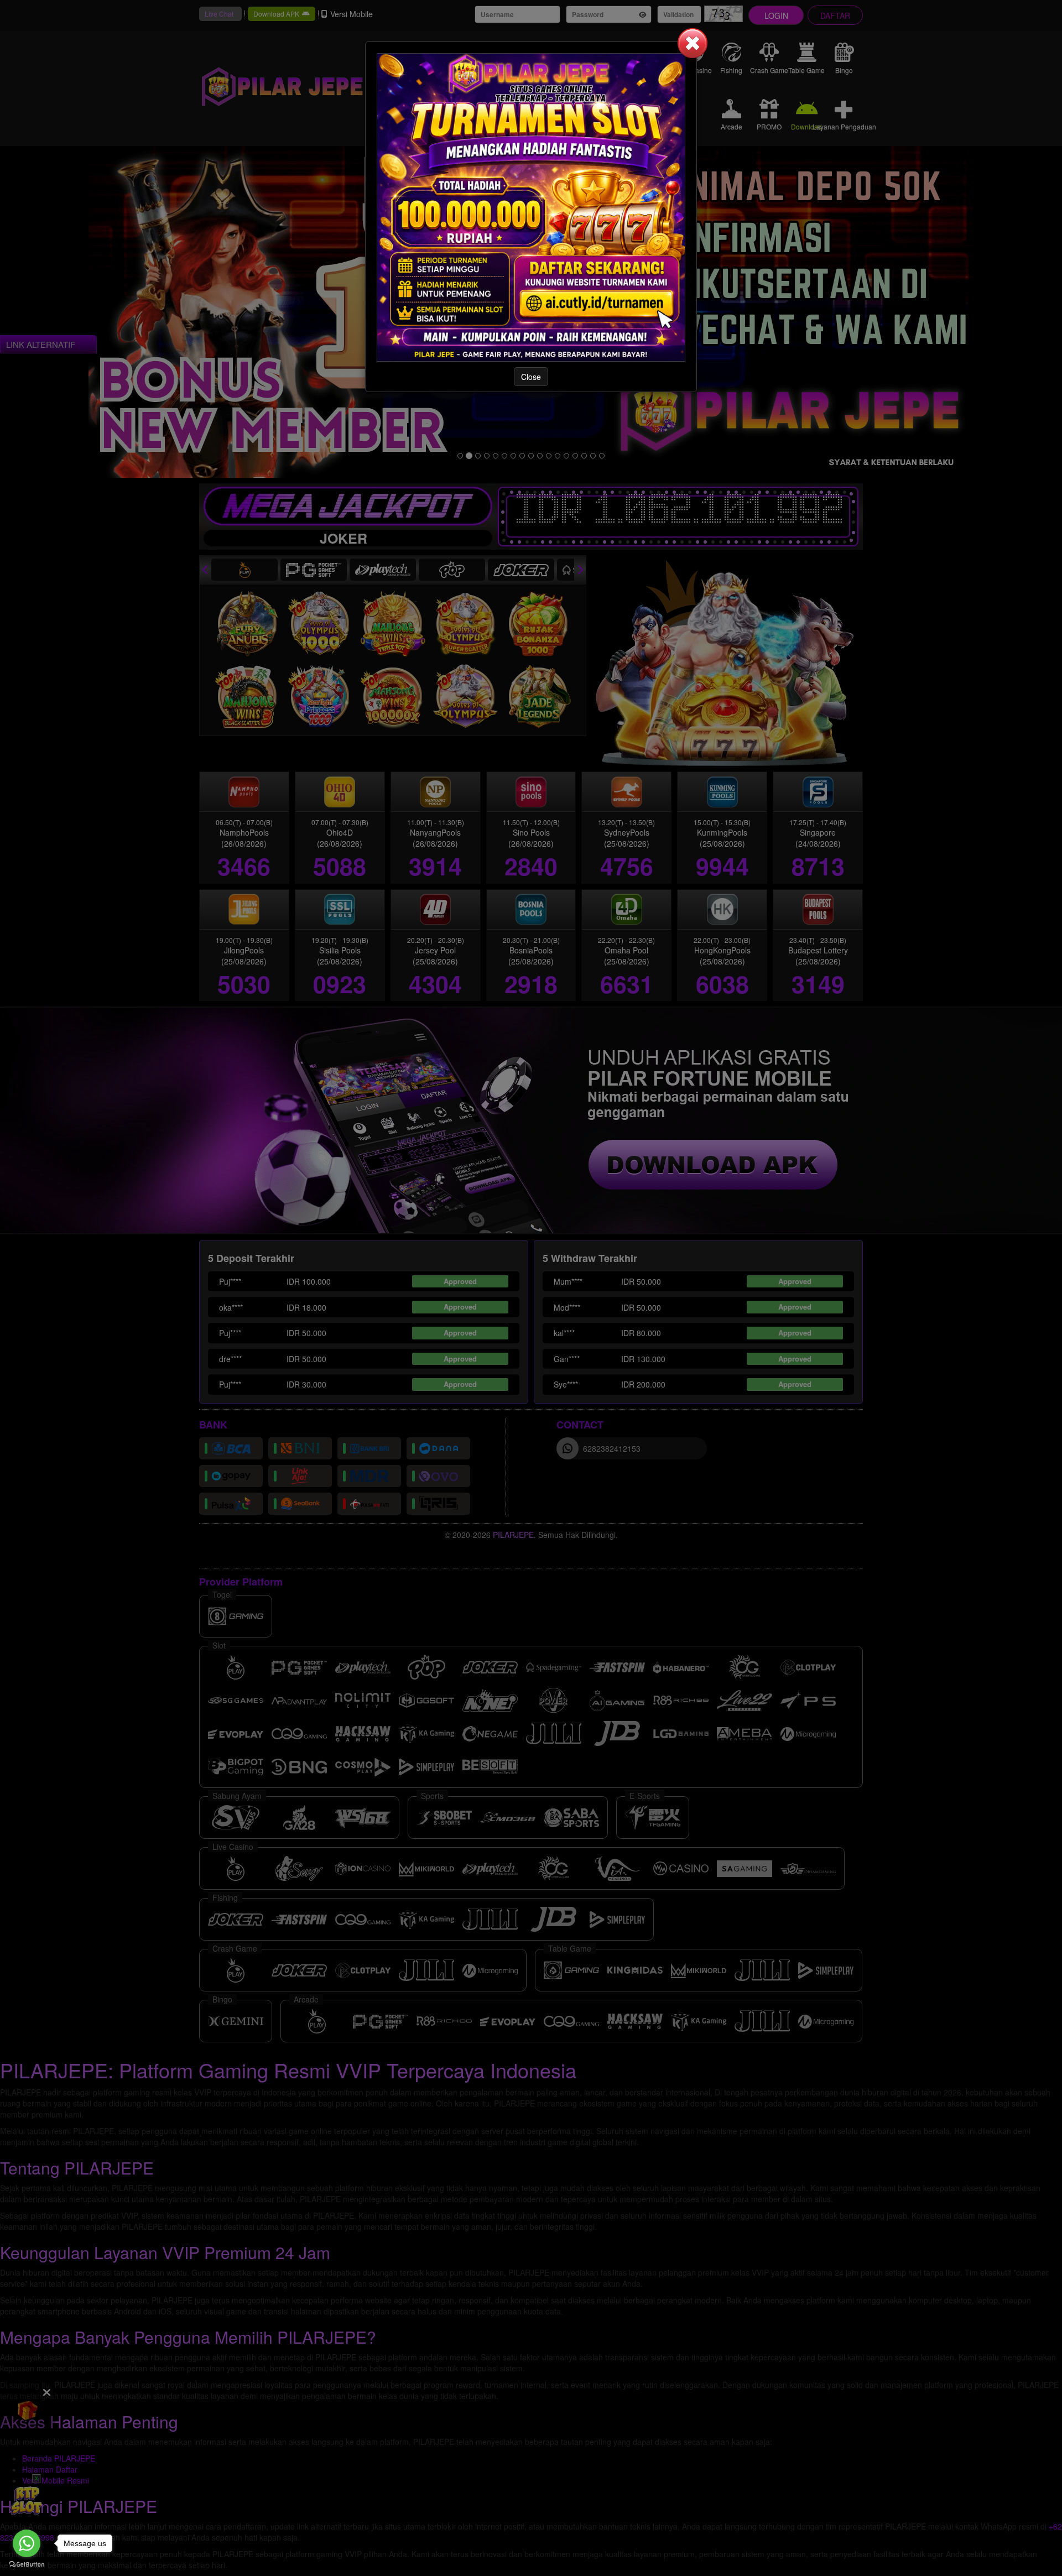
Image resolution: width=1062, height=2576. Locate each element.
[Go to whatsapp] (27, 2543)
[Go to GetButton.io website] (27, 2565)
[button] (693, 43)
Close (531, 377)
